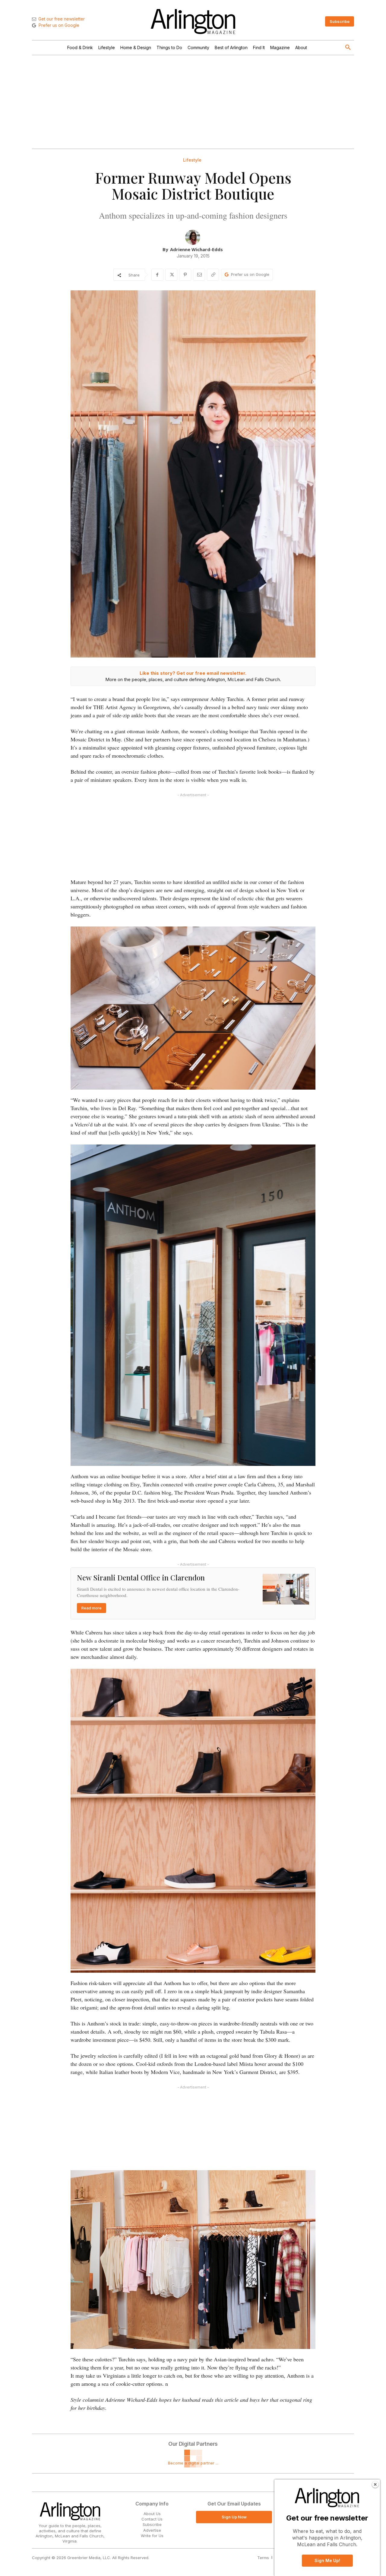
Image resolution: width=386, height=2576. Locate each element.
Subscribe (152, 2524)
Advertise (152, 2530)
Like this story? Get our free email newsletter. (193, 673)
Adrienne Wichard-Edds (196, 249)
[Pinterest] (185, 275)
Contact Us (152, 2519)
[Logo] (193, 22)
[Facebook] (157, 275)
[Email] (199, 275)
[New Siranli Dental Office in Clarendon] (286, 1589)
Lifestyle (192, 160)
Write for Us (152, 2536)
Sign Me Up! (327, 2560)
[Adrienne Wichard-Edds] (193, 237)
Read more (92, 1608)
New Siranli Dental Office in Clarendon (141, 1577)
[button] (348, 48)
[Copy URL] (213, 275)
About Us (152, 2514)
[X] (171, 275)
